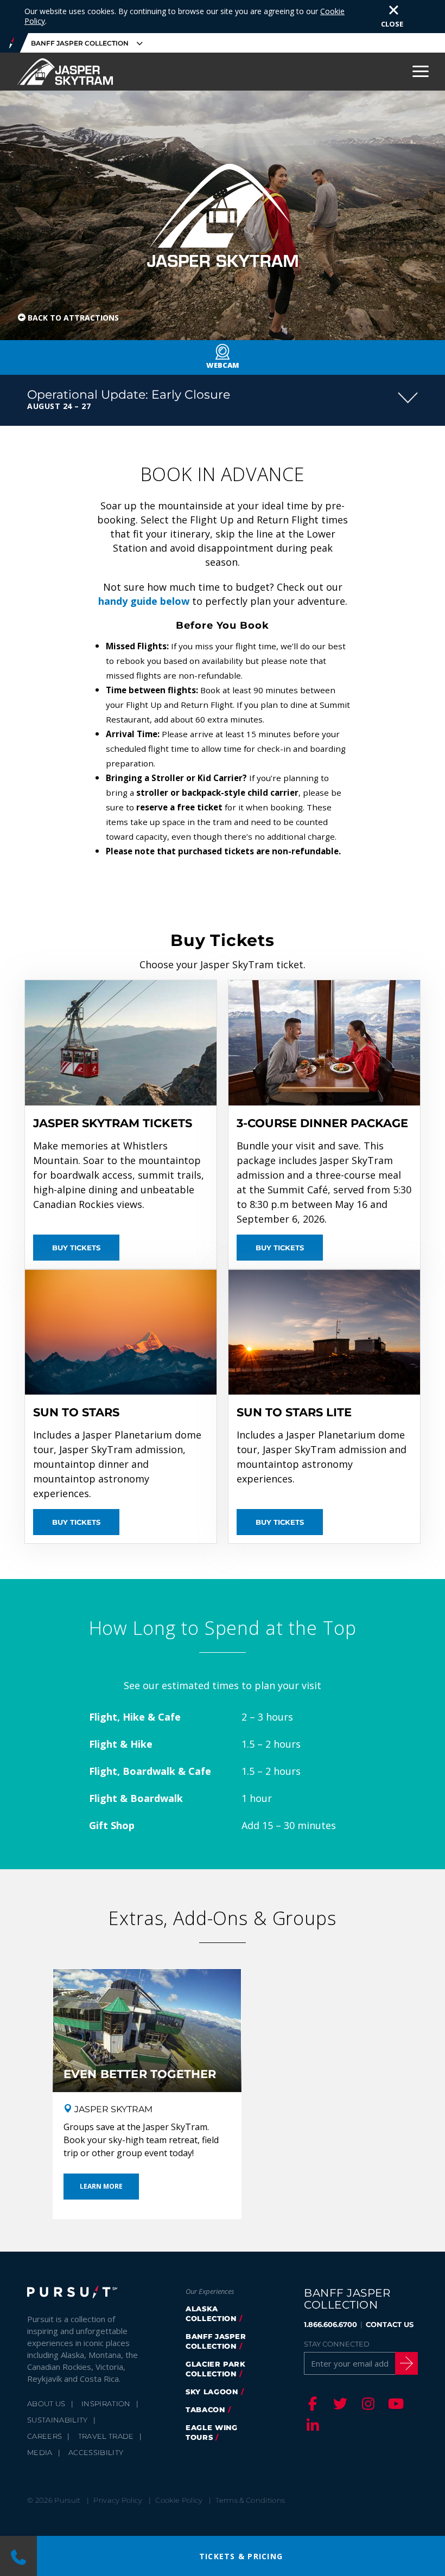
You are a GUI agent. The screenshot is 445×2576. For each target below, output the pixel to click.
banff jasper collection (216, 2341)
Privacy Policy (118, 2500)
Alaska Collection (211, 2313)
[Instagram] (366, 2404)
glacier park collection (216, 2369)
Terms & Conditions (250, 2500)
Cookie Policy (179, 2500)
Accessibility (96, 2452)
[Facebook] (311, 2404)
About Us (46, 2404)
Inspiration (106, 2404)
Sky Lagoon (212, 2392)
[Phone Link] (18, 2556)
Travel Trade (106, 2436)
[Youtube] (394, 2404)
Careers (44, 2436)
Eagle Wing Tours (212, 2432)
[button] (223, 400)
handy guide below (144, 601)
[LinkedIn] (311, 2425)
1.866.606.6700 (330, 2324)
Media (40, 2452)
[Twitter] (339, 2404)
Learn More (101, 2186)
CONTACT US (390, 2324)
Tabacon (205, 2409)
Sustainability (58, 2420)
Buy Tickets (76, 1248)
